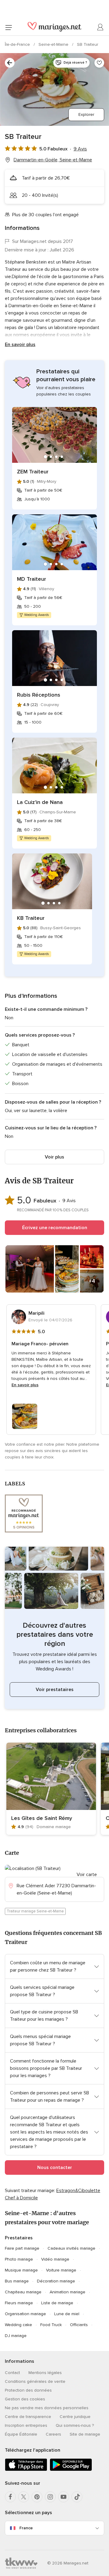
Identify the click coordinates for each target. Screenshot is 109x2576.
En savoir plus (20, 345)
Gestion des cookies (25, 2399)
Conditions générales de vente (35, 2381)
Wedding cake (18, 2325)
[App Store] (26, 2470)
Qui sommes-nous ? (75, 2425)
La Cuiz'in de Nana (40, 802)
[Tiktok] (77, 2497)
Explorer (86, 114)
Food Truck (51, 2325)
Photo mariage (19, 2259)
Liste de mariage (57, 2303)
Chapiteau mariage (23, 2292)
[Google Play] (71, 2470)
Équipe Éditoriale (21, 2434)
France (26, 2528)
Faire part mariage (22, 2248)
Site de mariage (85, 2434)
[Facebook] (10, 2497)
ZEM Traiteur (33, 472)
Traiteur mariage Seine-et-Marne (35, 1911)
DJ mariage (16, 2336)
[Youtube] (64, 2497)
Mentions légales (45, 2373)
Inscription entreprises (26, 2425)
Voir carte (87, 1875)
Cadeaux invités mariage (71, 2248)
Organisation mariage (25, 2314)
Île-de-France (18, 44)
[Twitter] (24, 2497)
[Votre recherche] (10, 63)
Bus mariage (17, 2281)
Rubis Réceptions (39, 695)
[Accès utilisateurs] (101, 27)
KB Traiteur (31, 918)
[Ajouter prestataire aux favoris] (99, 63)
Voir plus (54, 1157)
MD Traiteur (31, 579)
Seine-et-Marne (54, 44)
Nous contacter (55, 2167)
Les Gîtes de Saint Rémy (42, 1818)
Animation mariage (68, 2292)
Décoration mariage (56, 2281)
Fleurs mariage (19, 2303)
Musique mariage (21, 2270)
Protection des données (28, 2390)
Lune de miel (67, 2314)
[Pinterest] (37, 2497)
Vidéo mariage (55, 2259)
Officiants (79, 2325)
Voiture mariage (61, 2270)
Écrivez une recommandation (55, 1228)
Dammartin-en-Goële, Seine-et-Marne (53, 160)
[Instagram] (50, 2497)
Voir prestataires (55, 1690)
